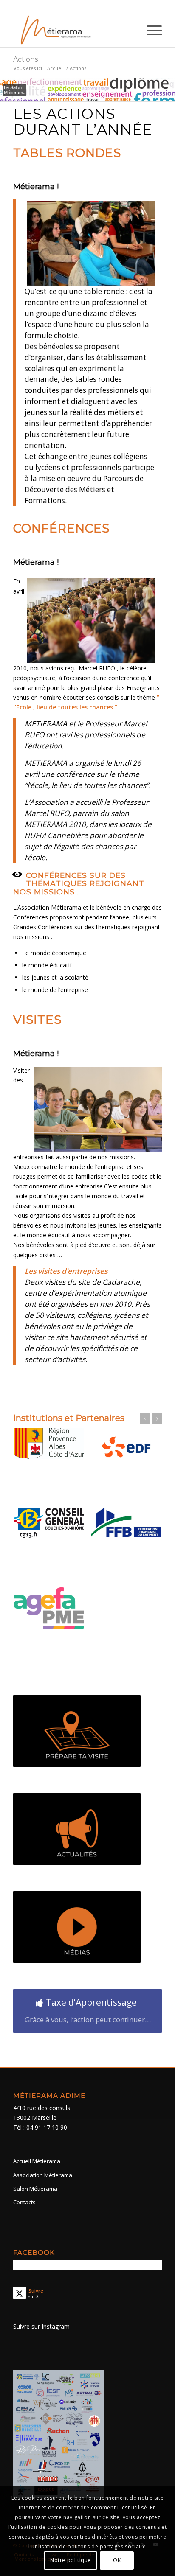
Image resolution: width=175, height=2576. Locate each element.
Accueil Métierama (37, 2170)
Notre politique (71, 2560)
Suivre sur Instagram (41, 2335)
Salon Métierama (35, 2197)
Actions (25, 59)
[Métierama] (73, 30)
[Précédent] (145, 1418)
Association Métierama (43, 2184)
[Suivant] (157, 1418)
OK (117, 2560)
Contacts (24, 2211)
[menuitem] (150, 30)
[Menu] (150, 30)
